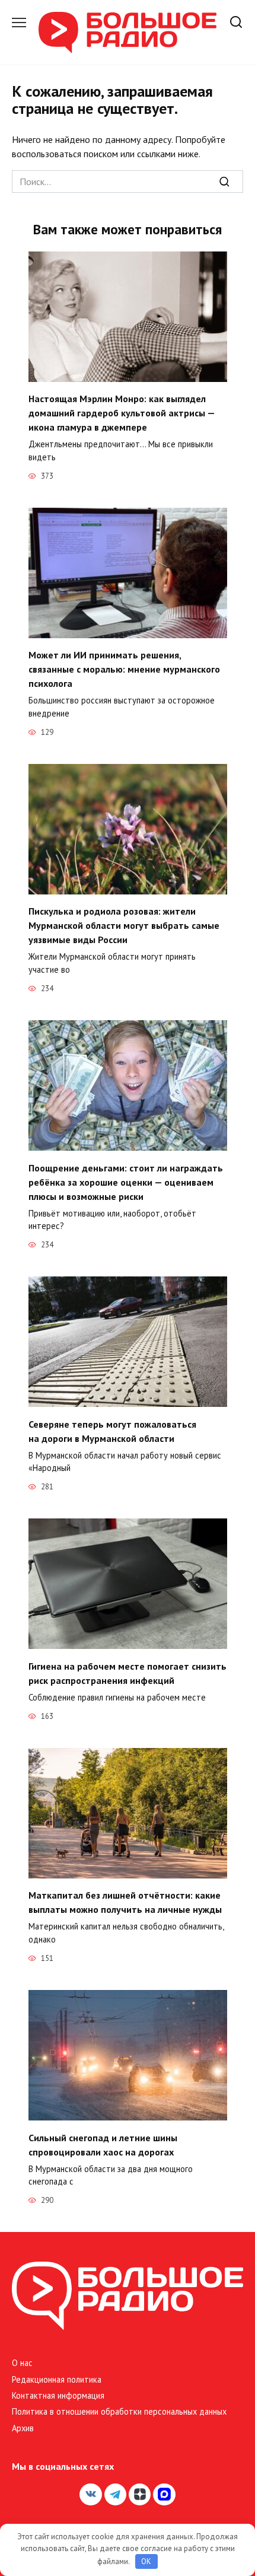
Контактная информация (58, 2395)
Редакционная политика (57, 2379)
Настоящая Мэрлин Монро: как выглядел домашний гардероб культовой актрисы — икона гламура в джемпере (122, 413)
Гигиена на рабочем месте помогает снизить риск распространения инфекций (128, 1673)
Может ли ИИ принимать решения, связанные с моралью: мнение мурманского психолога (124, 669)
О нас (22, 2363)
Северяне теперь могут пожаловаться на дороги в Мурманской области (112, 1431)
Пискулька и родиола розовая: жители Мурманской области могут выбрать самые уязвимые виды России (124, 925)
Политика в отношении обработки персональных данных (119, 2411)
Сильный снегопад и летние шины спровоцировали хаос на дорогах (103, 2144)
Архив (23, 2428)
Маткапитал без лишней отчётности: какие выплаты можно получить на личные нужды (125, 1902)
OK (146, 2561)
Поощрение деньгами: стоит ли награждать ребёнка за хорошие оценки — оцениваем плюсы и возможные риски (126, 1182)
